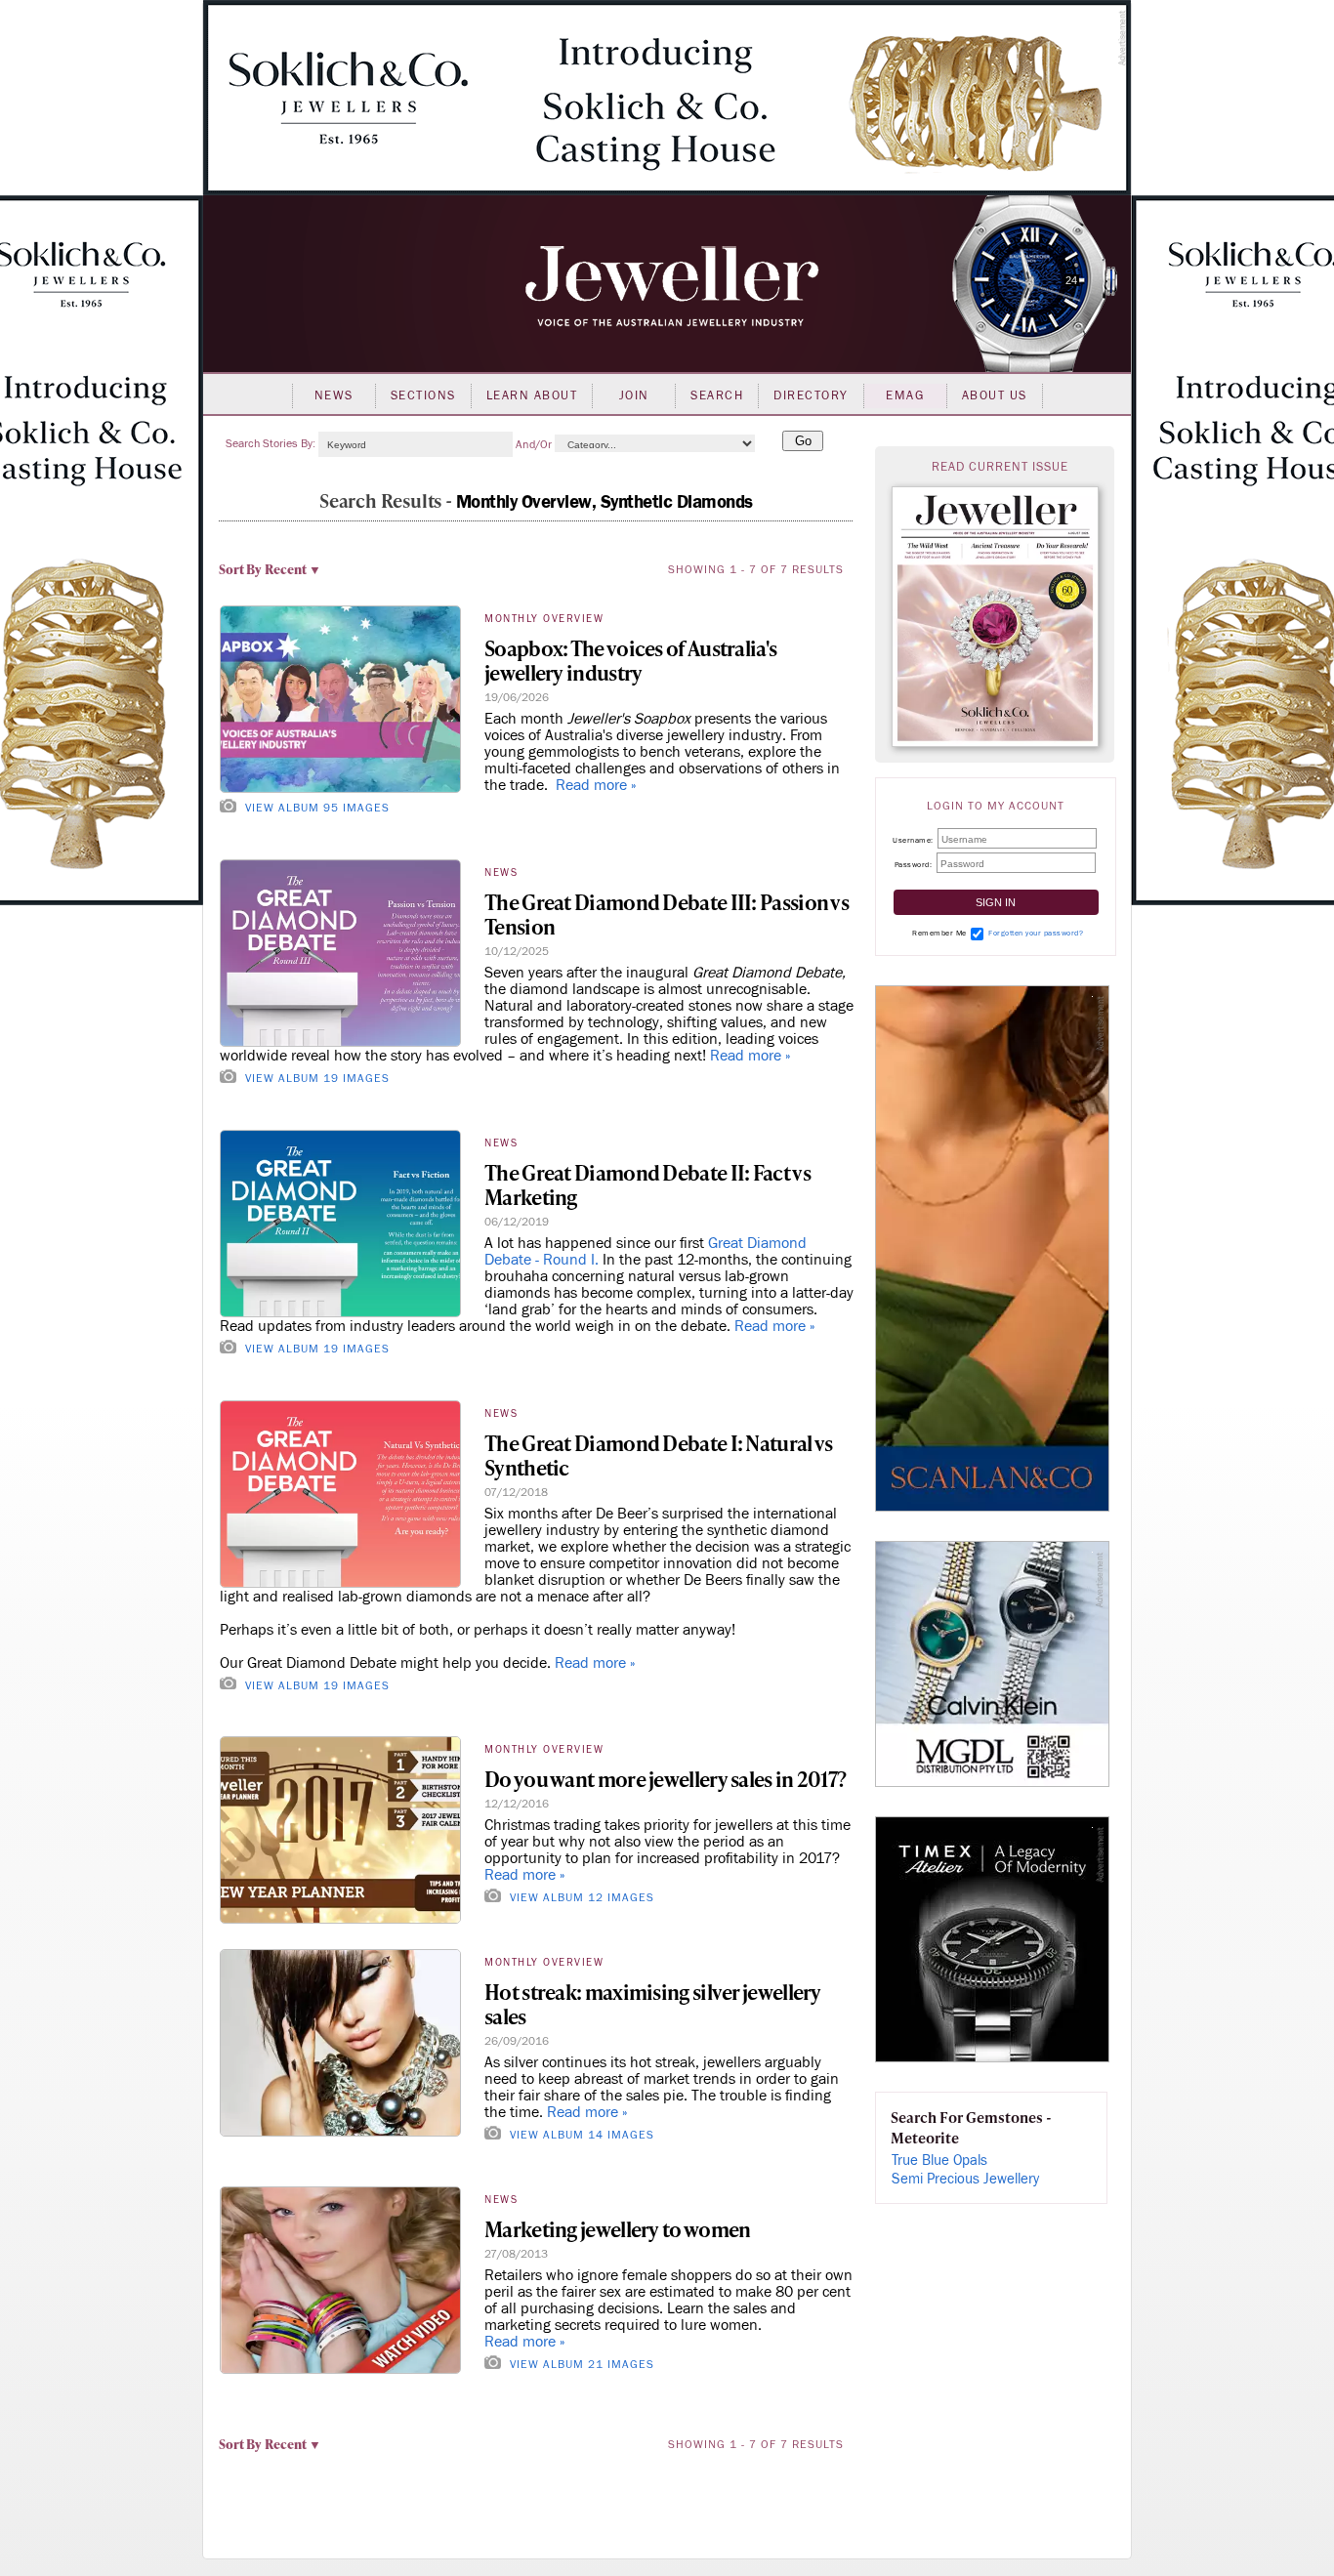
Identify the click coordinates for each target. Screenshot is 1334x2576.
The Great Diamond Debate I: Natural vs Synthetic (658, 1455)
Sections (423, 395)
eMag (905, 395)
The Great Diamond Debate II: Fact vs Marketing (647, 1184)
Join (634, 395)
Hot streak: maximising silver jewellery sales (653, 2004)
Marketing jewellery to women (617, 2229)
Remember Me (939, 933)
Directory (811, 395)
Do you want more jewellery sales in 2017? (665, 1779)
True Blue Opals (939, 2161)
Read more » (596, 785)
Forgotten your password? (1036, 933)
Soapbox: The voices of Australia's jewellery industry (630, 660)
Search (717, 395)
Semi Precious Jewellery (965, 2179)
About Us (995, 395)
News (334, 395)
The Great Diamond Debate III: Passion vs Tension (667, 914)
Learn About (532, 395)
